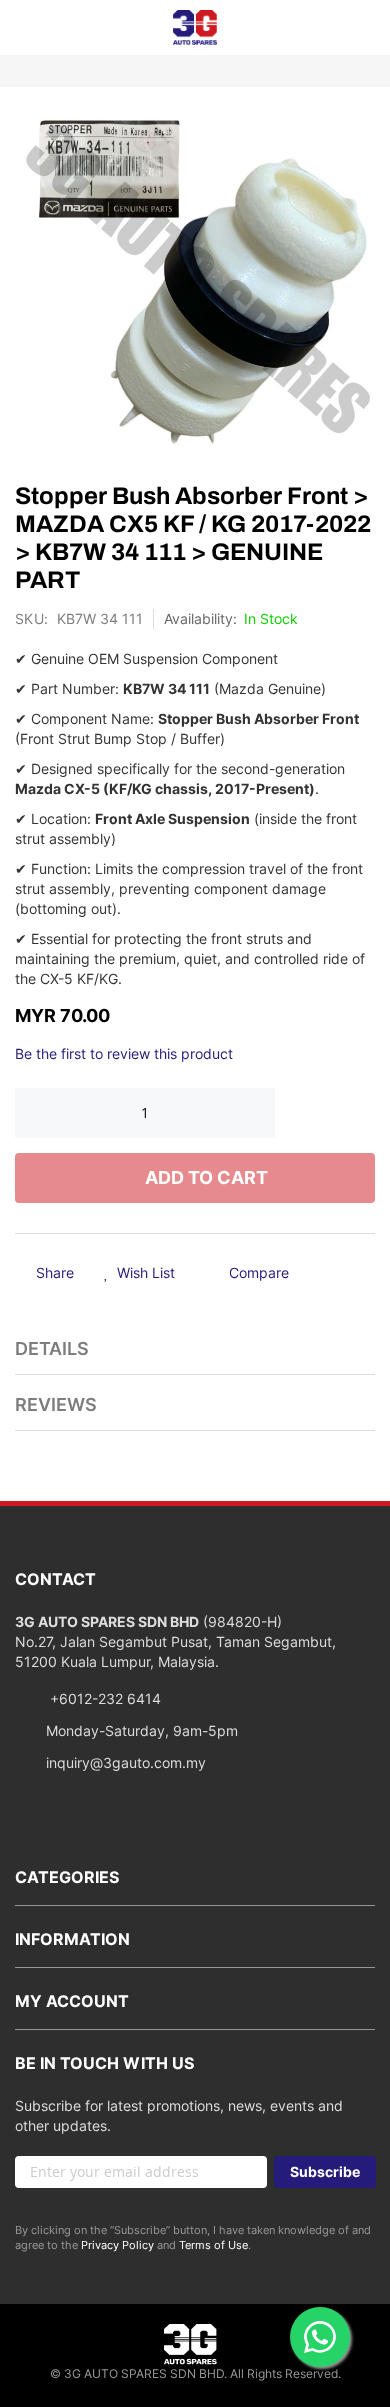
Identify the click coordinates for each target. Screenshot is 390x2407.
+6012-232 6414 (103, 1698)
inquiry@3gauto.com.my (126, 1762)
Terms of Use (213, 2245)
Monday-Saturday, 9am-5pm (142, 1730)
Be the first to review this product (124, 1053)
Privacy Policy (117, 2245)
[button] (139, 1274)
